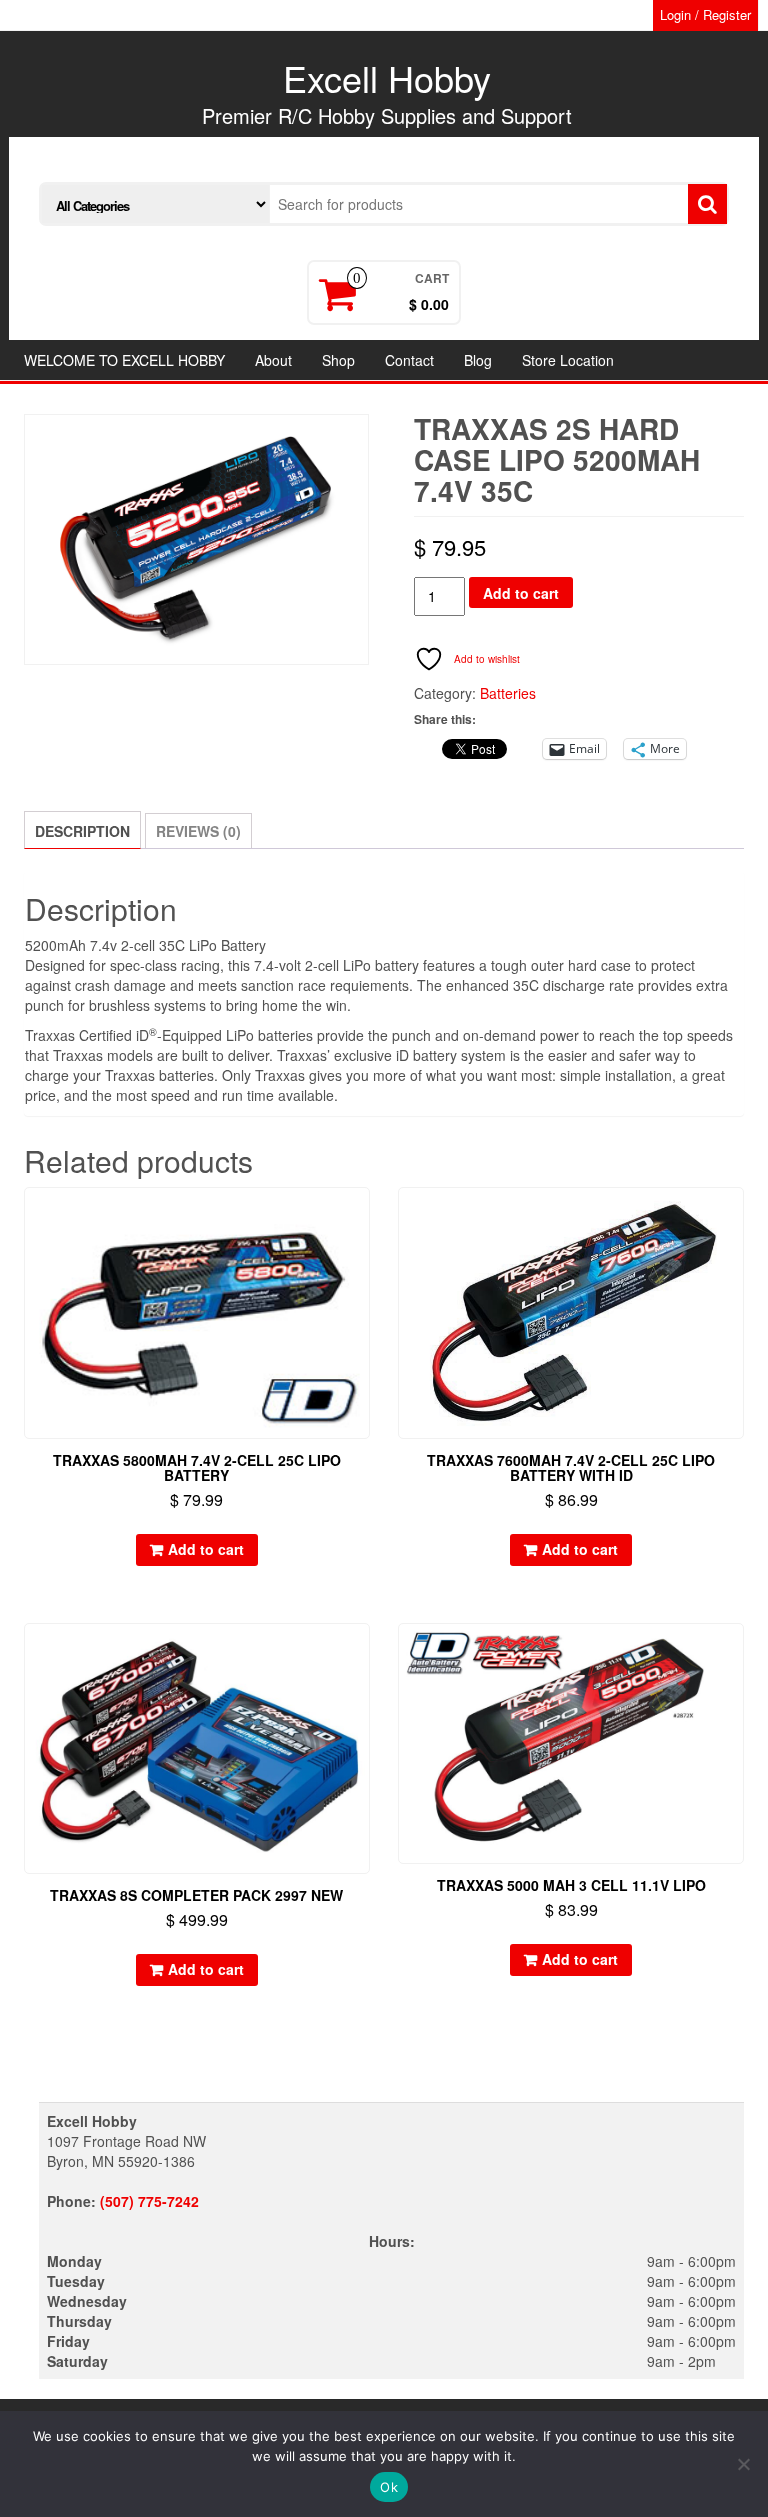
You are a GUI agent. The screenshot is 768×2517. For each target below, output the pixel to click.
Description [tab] (82, 831)
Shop (338, 360)
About (273, 360)
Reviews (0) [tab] (198, 831)
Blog (478, 360)
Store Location (568, 360)
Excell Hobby (387, 77)
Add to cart (521, 593)
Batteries (508, 693)
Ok (389, 2487)
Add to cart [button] (206, 1549)
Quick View (360, 1216)
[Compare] (361, 1252)
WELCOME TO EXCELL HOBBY (124, 360)
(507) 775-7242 (149, 2201)
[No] (743, 2464)
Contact (409, 360)
